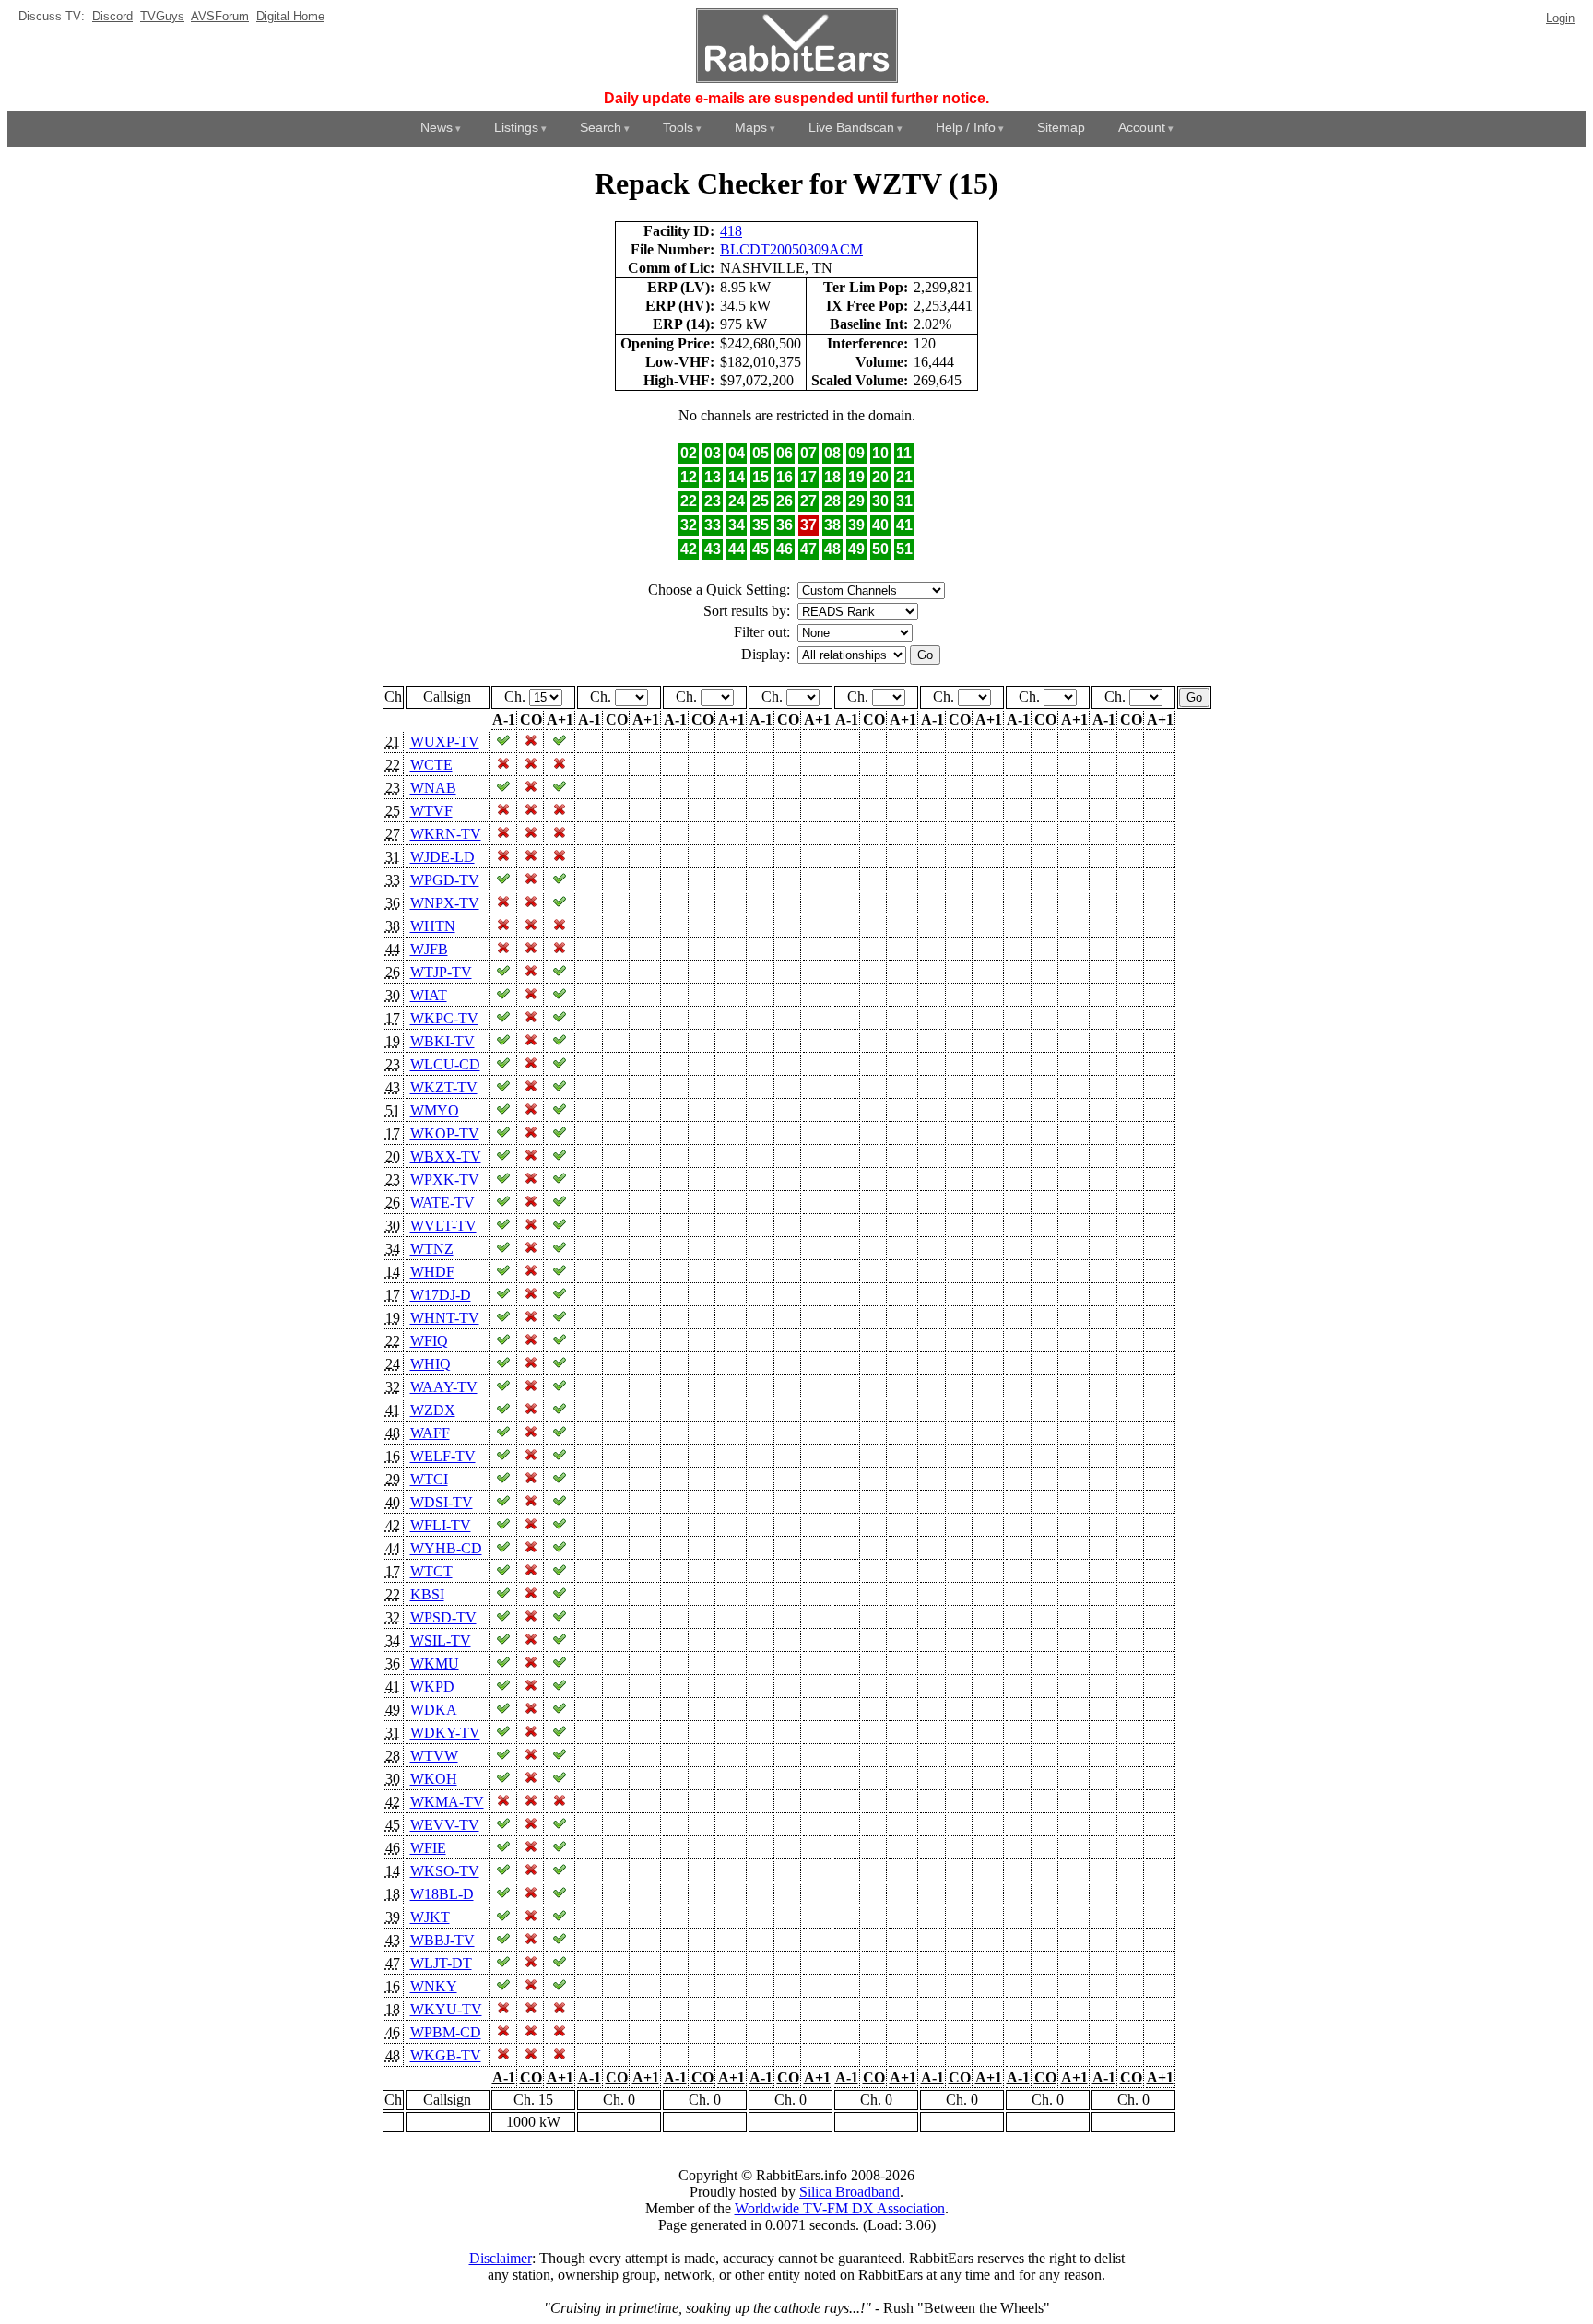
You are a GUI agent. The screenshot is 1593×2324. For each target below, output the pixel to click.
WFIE (428, 1848)
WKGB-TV (446, 2055)
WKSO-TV (445, 1871)
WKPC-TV (444, 1018)
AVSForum (220, 16)
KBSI (427, 1594)
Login (1560, 18)
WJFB (429, 949)
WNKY (434, 1986)
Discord (112, 16)
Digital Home (290, 16)
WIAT (429, 995)
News (437, 127)
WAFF (430, 1433)
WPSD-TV (443, 1617)
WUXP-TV (445, 742)
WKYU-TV (446, 2009)
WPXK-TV (445, 1180)
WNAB (433, 788)
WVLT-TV (443, 1226)
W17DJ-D (441, 1295)
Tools (678, 127)
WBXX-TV (446, 1156)
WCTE (431, 765)
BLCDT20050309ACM (791, 249)
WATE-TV (442, 1203)
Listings (516, 127)
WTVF (431, 811)
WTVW (434, 1756)
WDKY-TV (445, 1733)
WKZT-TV (444, 1087)
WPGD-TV (445, 880)
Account (1142, 127)
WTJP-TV (441, 972)
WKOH (434, 1779)
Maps (751, 127)
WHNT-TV (445, 1318)
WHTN (433, 926)
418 (731, 231)
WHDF (432, 1272)
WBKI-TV (442, 1041)
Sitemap (1061, 127)
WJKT (430, 1917)
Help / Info (966, 127)
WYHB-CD (446, 1548)
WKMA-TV (447, 1802)
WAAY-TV (444, 1387)
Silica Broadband (850, 2192)
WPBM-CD (446, 2032)
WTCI (429, 1479)
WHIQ (431, 1364)
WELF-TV (443, 1456)
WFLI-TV (441, 1525)
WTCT (431, 1571)
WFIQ (429, 1341)
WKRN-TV (446, 834)
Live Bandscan (851, 127)
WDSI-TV (442, 1502)
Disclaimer (501, 2258)
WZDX (433, 1410)
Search (601, 127)
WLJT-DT (441, 1963)
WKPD (432, 1687)
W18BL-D (442, 1894)
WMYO (435, 1110)
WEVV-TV (445, 1825)
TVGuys (162, 16)
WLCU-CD (445, 1064)
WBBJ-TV (442, 1940)
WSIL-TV (441, 1640)
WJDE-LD (442, 857)
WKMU (435, 1663)
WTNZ (432, 1249)
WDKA (434, 1710)
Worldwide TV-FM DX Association (840, 2208)
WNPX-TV (445, 903)
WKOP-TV (445, 1133)
